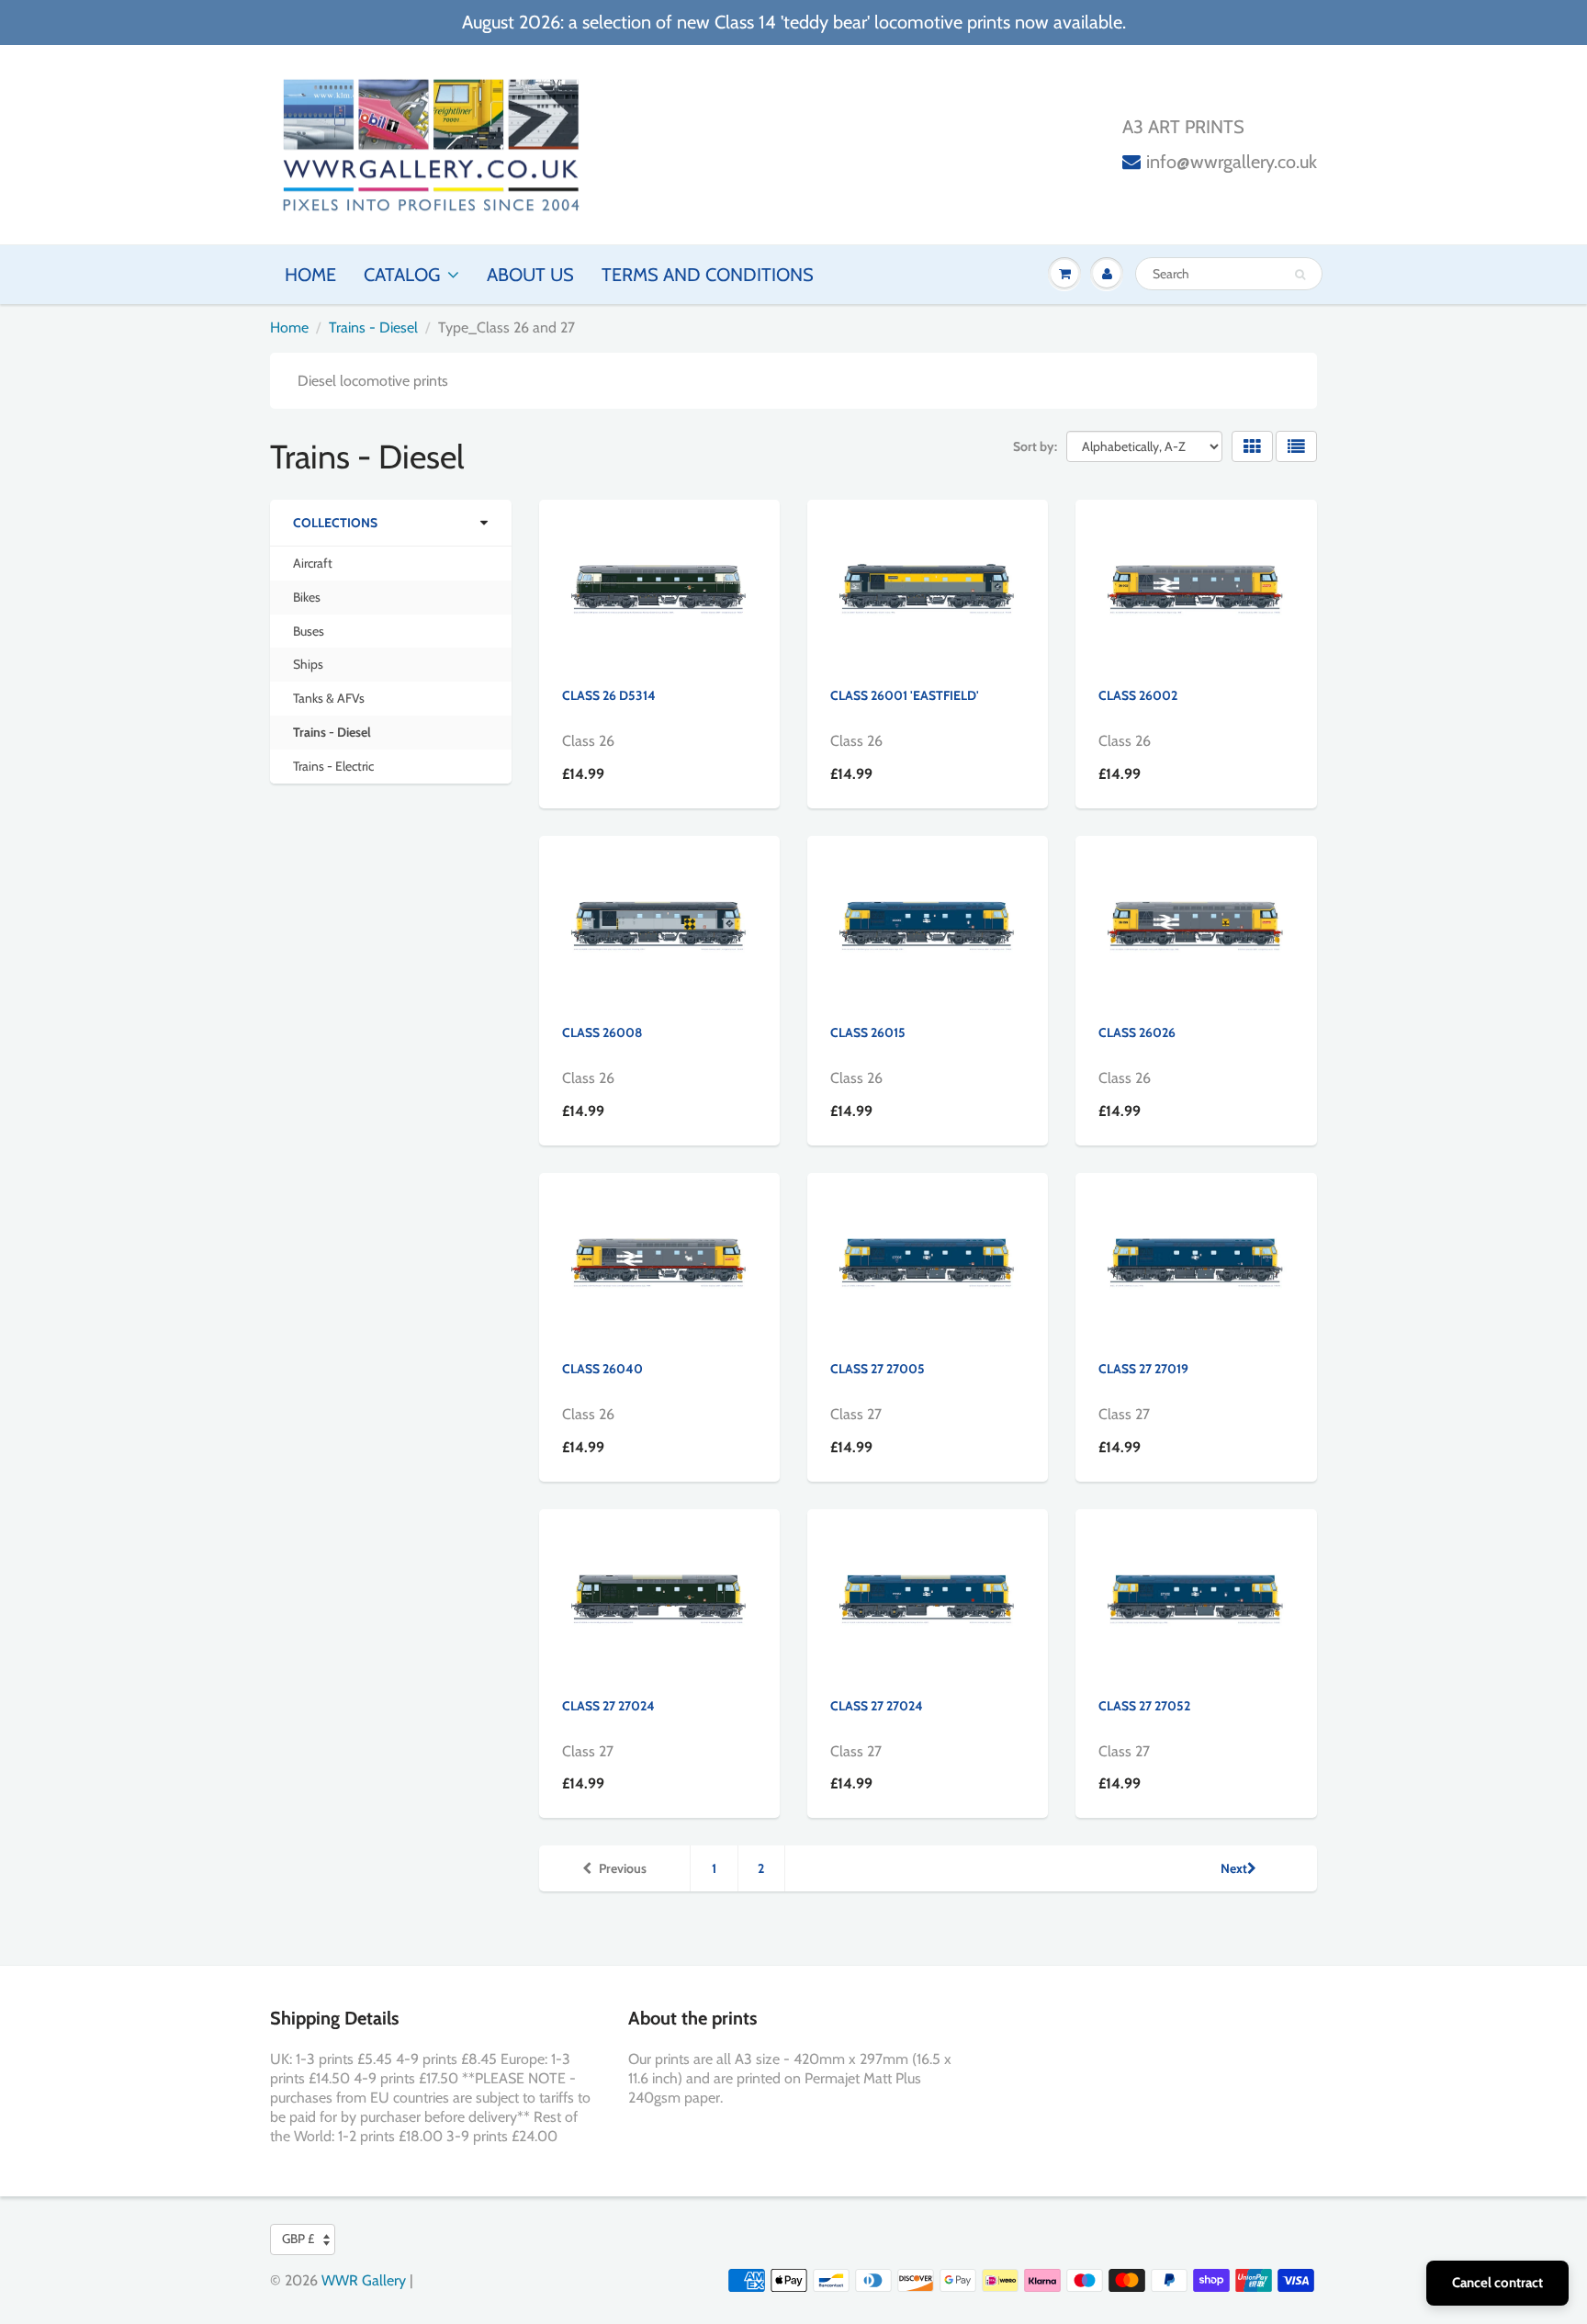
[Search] (1300, 275)
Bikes (307, 597)
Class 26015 (868, 1032)
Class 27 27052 (1144, 1706)
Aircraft (313, 563)
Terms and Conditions (708, 275)
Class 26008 (602, 1032)
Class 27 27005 (878, 1369)
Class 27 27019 (1143, 1369)
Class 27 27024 (608, 1706)
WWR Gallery (364, 2280)
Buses (309, 631)
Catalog (402, 275)
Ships (308, 664)
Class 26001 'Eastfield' (905, 695)
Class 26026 (1137, 1032)
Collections (335, 523)
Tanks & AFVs (329, 698)
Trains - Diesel (373, 327)
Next (1234, 1868)
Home (310, 275)
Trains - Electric (333, 766)
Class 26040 (602, 1369)
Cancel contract (1497, 2283)
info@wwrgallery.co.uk (1232, 162)
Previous (623, 1868)
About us (530, 275)
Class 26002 (1138, 695)
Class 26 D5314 (609, 695)
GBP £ (298, 2239)
